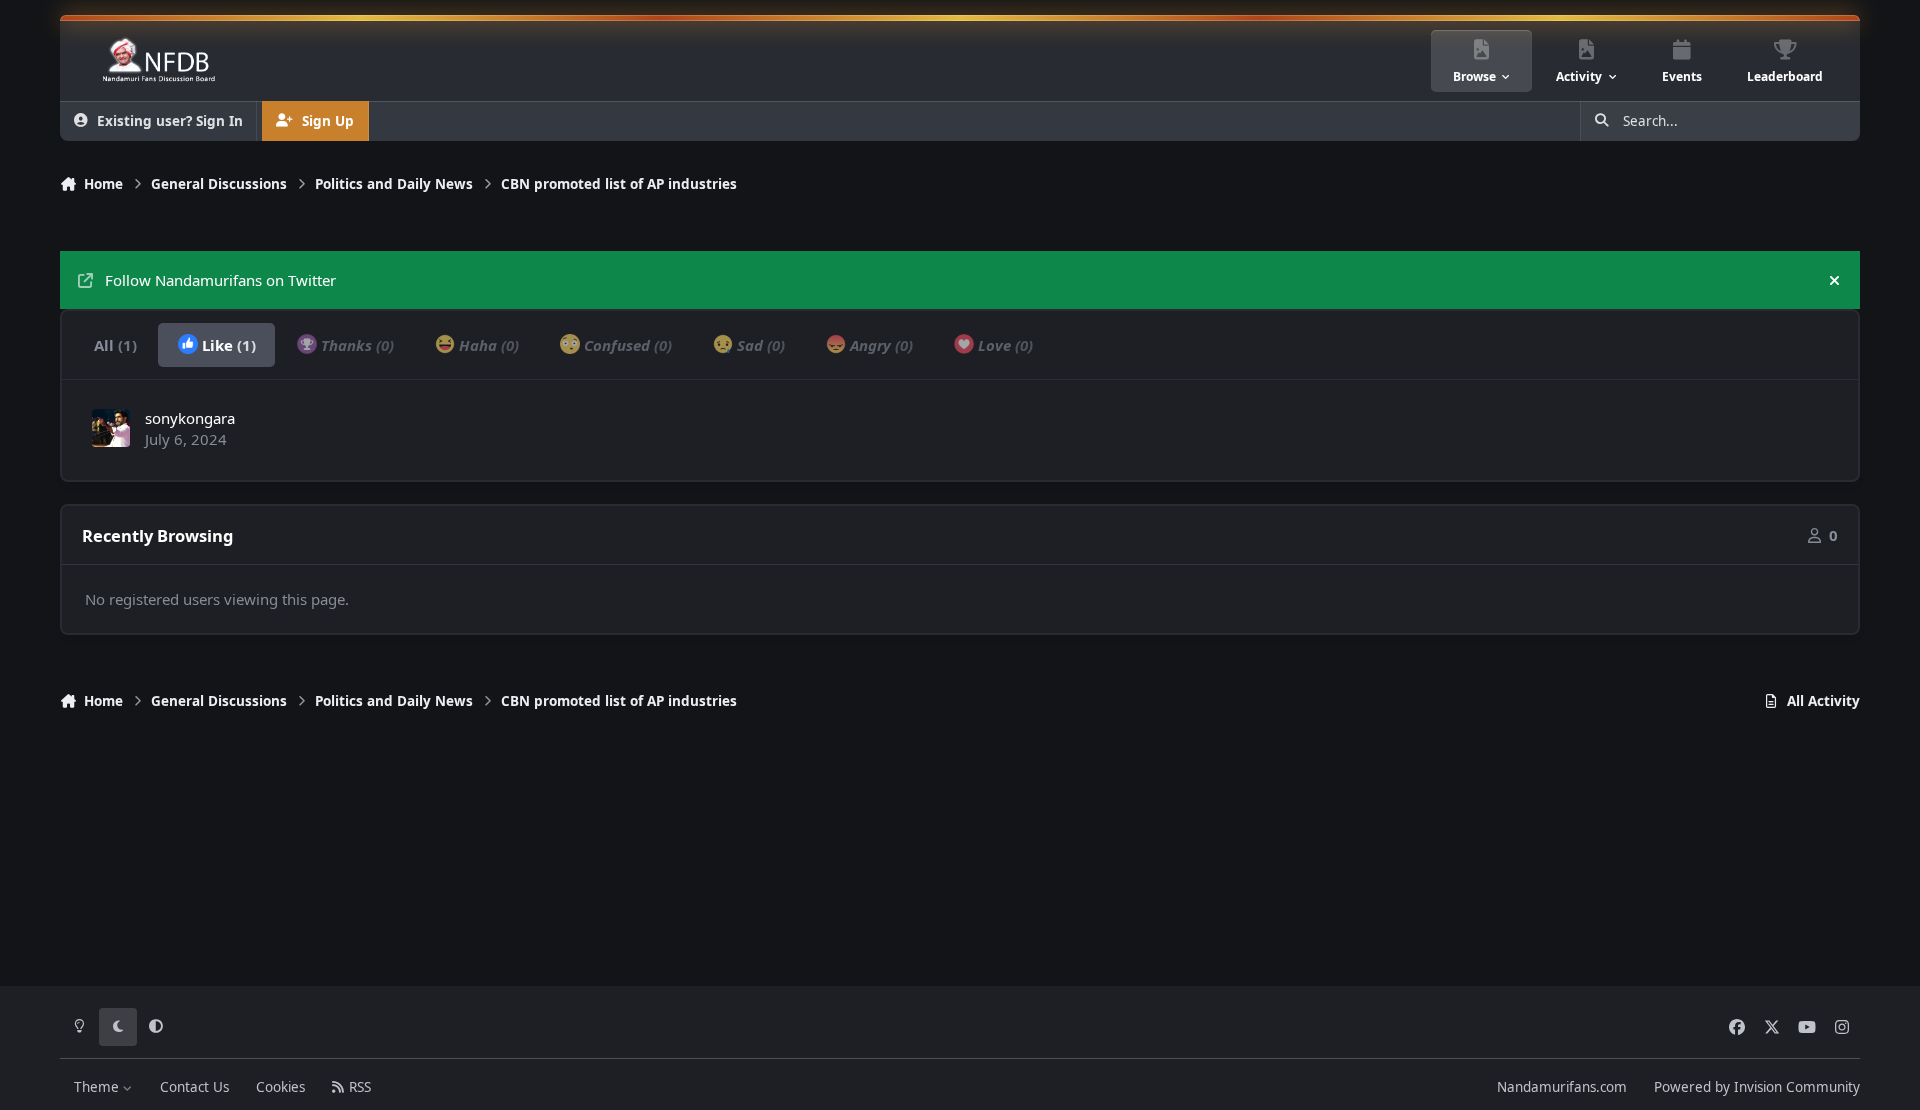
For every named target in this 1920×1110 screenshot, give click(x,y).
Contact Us (194, 1087)
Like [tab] (227, 345)
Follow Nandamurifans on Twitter (220, 280)
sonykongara (190, 418)
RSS (358, 1087)
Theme (98, 1087)
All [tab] (115, 345)
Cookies (280, 1087)
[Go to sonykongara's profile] (111, 428)
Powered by (1757, 1087)
